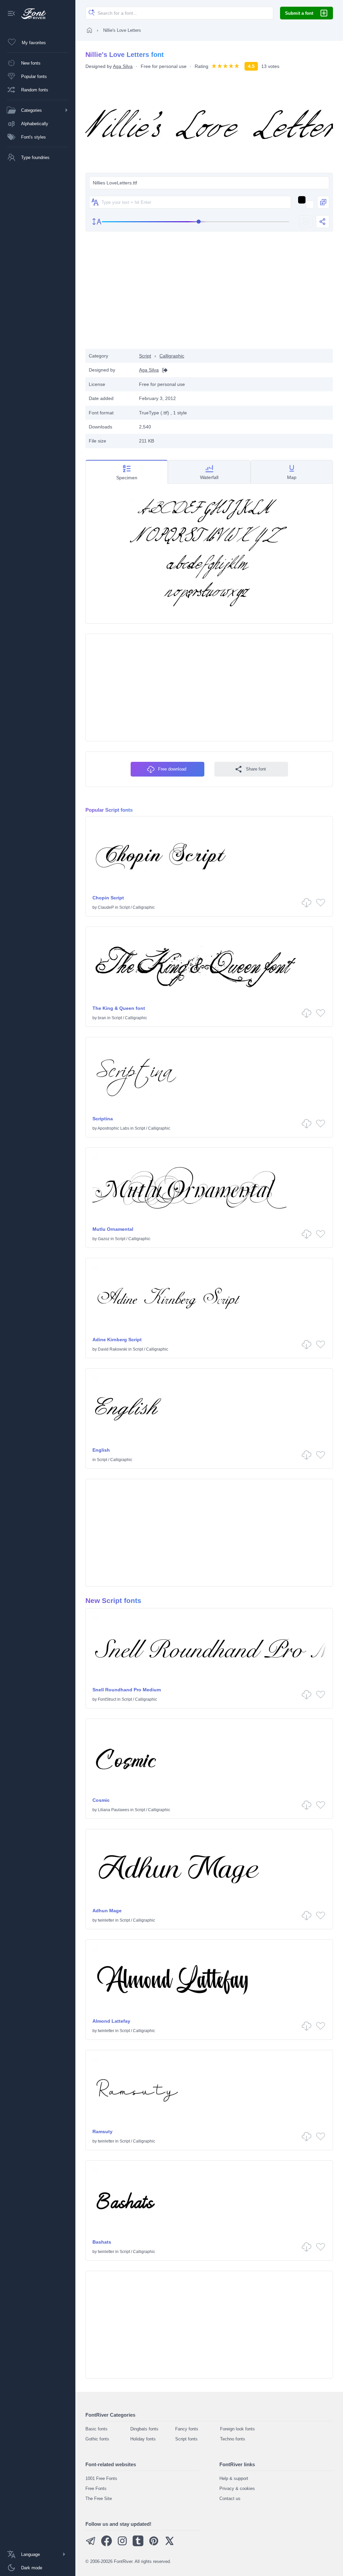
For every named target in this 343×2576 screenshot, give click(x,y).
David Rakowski (113, 1349)
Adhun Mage (107, 1911)
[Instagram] (122, 2545)
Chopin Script (108, 898)
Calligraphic (172, 356)
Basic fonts (96, 2429)
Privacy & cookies (237, 2488)
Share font (256, 769)
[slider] (195, 222)
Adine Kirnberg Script (117, 1340)
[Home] (89, 30)
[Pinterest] (154, 2545)
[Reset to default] (306, 222)
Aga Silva (123, 66)
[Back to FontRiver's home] (31, 14)
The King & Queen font (119, 1008)
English (101, 1450)
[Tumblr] (138, 2545)
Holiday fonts (143, 2439)
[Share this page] (323, 222)
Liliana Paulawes (114, 1810)
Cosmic (101, 1800)
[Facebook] (107, 2545)
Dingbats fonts (144, 2429)
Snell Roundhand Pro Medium (127, 1690)
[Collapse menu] (11, 14)
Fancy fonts (187, 2429)
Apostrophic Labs (113, 1128)
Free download (172, 769)
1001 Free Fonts (101, 2478)
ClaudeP (106, 907)
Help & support (234, 2478)
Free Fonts (96, 2488)
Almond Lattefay (111, 2021)
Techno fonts (233, 2439)
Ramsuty (102, 2131)
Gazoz (104, 1239)
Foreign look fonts (237, 2429)
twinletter (106, 1920)
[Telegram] (91, 2545)
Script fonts (186, 2439)
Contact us (230, 2499)
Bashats (102, 2242)
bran (102, 1018)
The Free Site (99, 2499)
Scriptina (103, 1119)
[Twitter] (169, 2545)
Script (145, 356)
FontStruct (107, 1699)
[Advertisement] (209, 295)
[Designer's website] (163, 370)
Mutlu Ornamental (113, 1229)
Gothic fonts (97, 2439)
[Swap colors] (323, 202)
